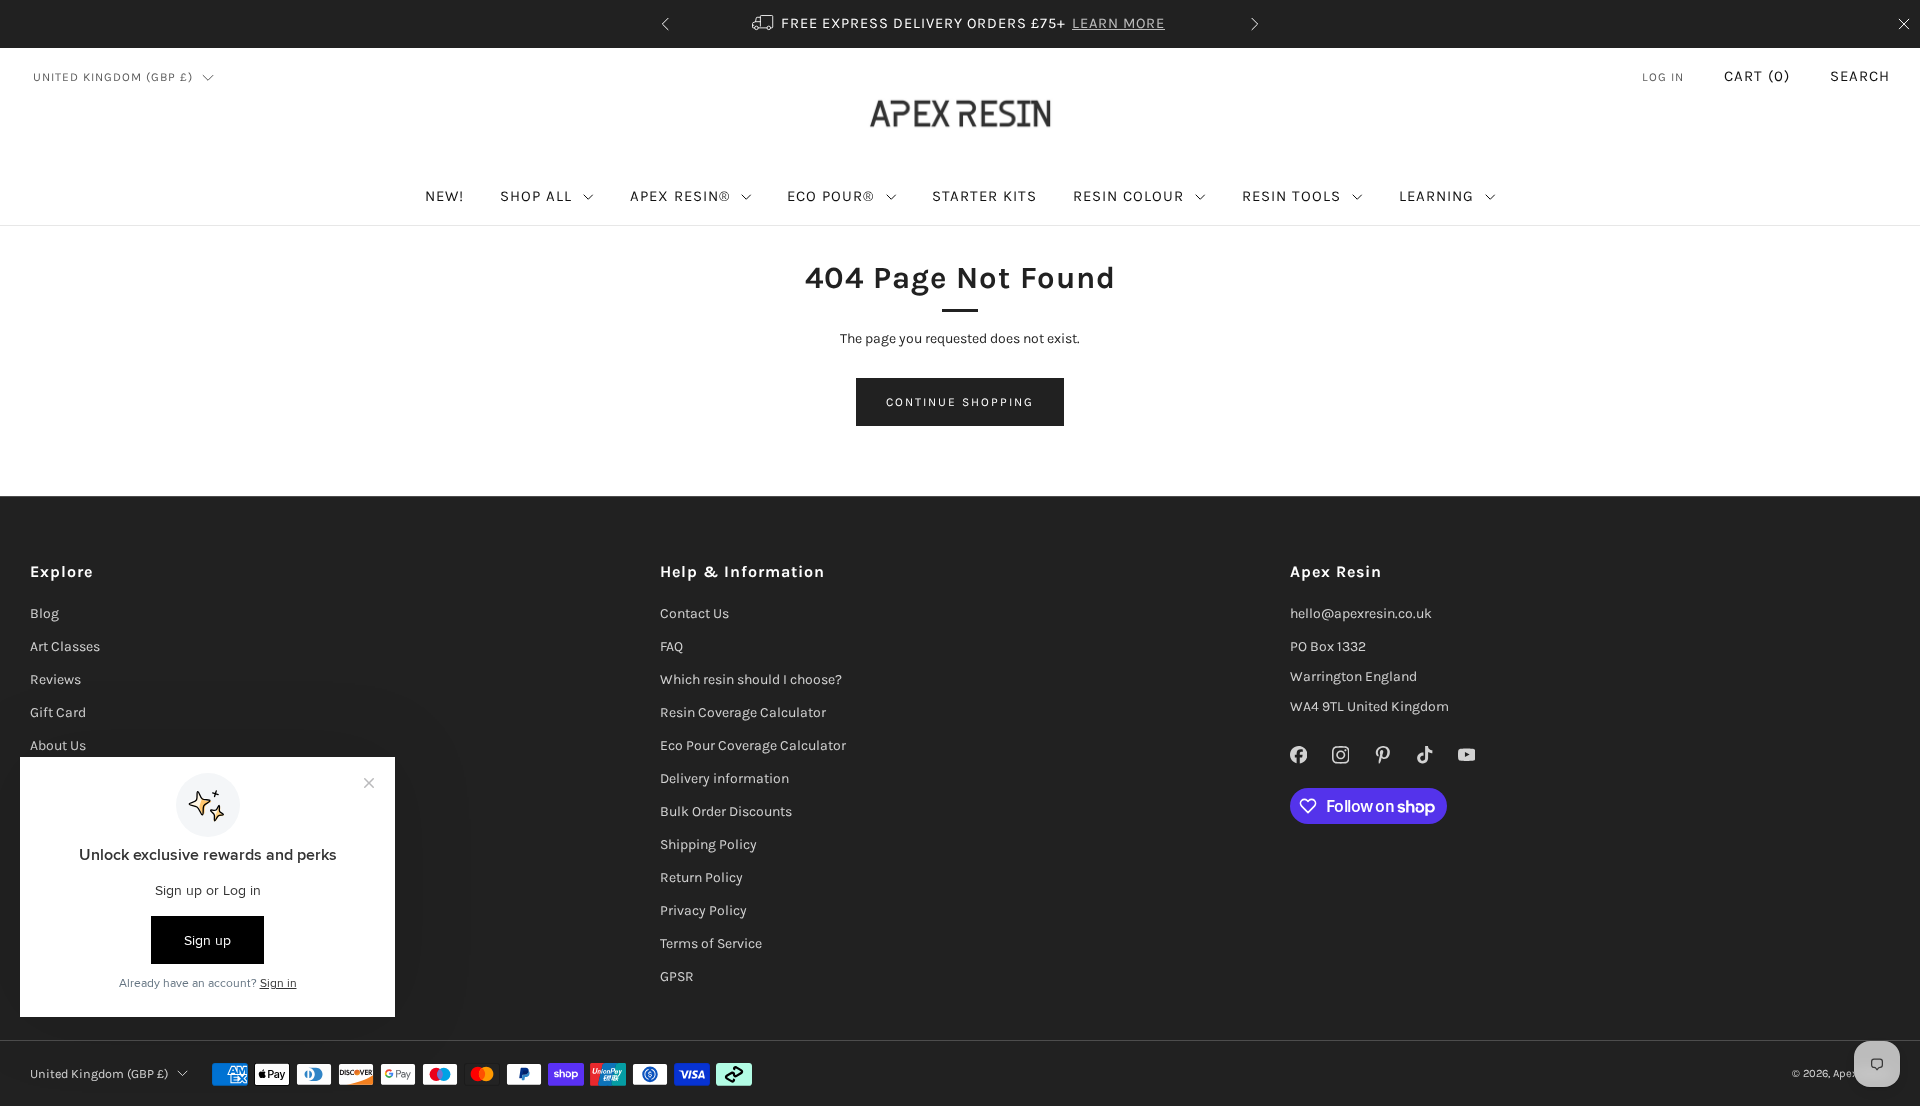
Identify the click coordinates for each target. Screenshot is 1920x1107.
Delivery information (724, 778)
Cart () (1757, 76)
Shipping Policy (708, 844)
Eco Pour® (830, 196)
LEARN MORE (1118, 23)
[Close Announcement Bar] (1904, 24)
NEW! (444, 196)
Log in (1663, 77)
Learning (1436, 196)
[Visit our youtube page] (1466, 755)
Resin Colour (1128, 196)
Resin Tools (1291, 196)
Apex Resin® (680, 196)
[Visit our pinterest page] (1382, 755)
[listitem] (960, 24)
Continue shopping (960, 402)
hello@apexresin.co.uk (1361, 613)
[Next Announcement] (1255, 24)
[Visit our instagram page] (1340, 755)
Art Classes (65, 646)
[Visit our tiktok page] (1424, 755)
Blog (44, 613)
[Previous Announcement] (665, 24)
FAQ (671, 646)
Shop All (536, 196)
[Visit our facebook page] (1298, 755)
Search (1860, 76)
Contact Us (694, 613)
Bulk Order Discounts (726, 811)
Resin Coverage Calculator (743, 712)
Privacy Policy (703, 910)
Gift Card (58, 712)
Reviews (55, 679)
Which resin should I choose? (751, 679)
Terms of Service (711, 943)
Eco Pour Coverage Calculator (753, 745)
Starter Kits (984, 196)
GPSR (677, 976)
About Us (58, 745)
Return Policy (701, 877)
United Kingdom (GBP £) (113, 77)
